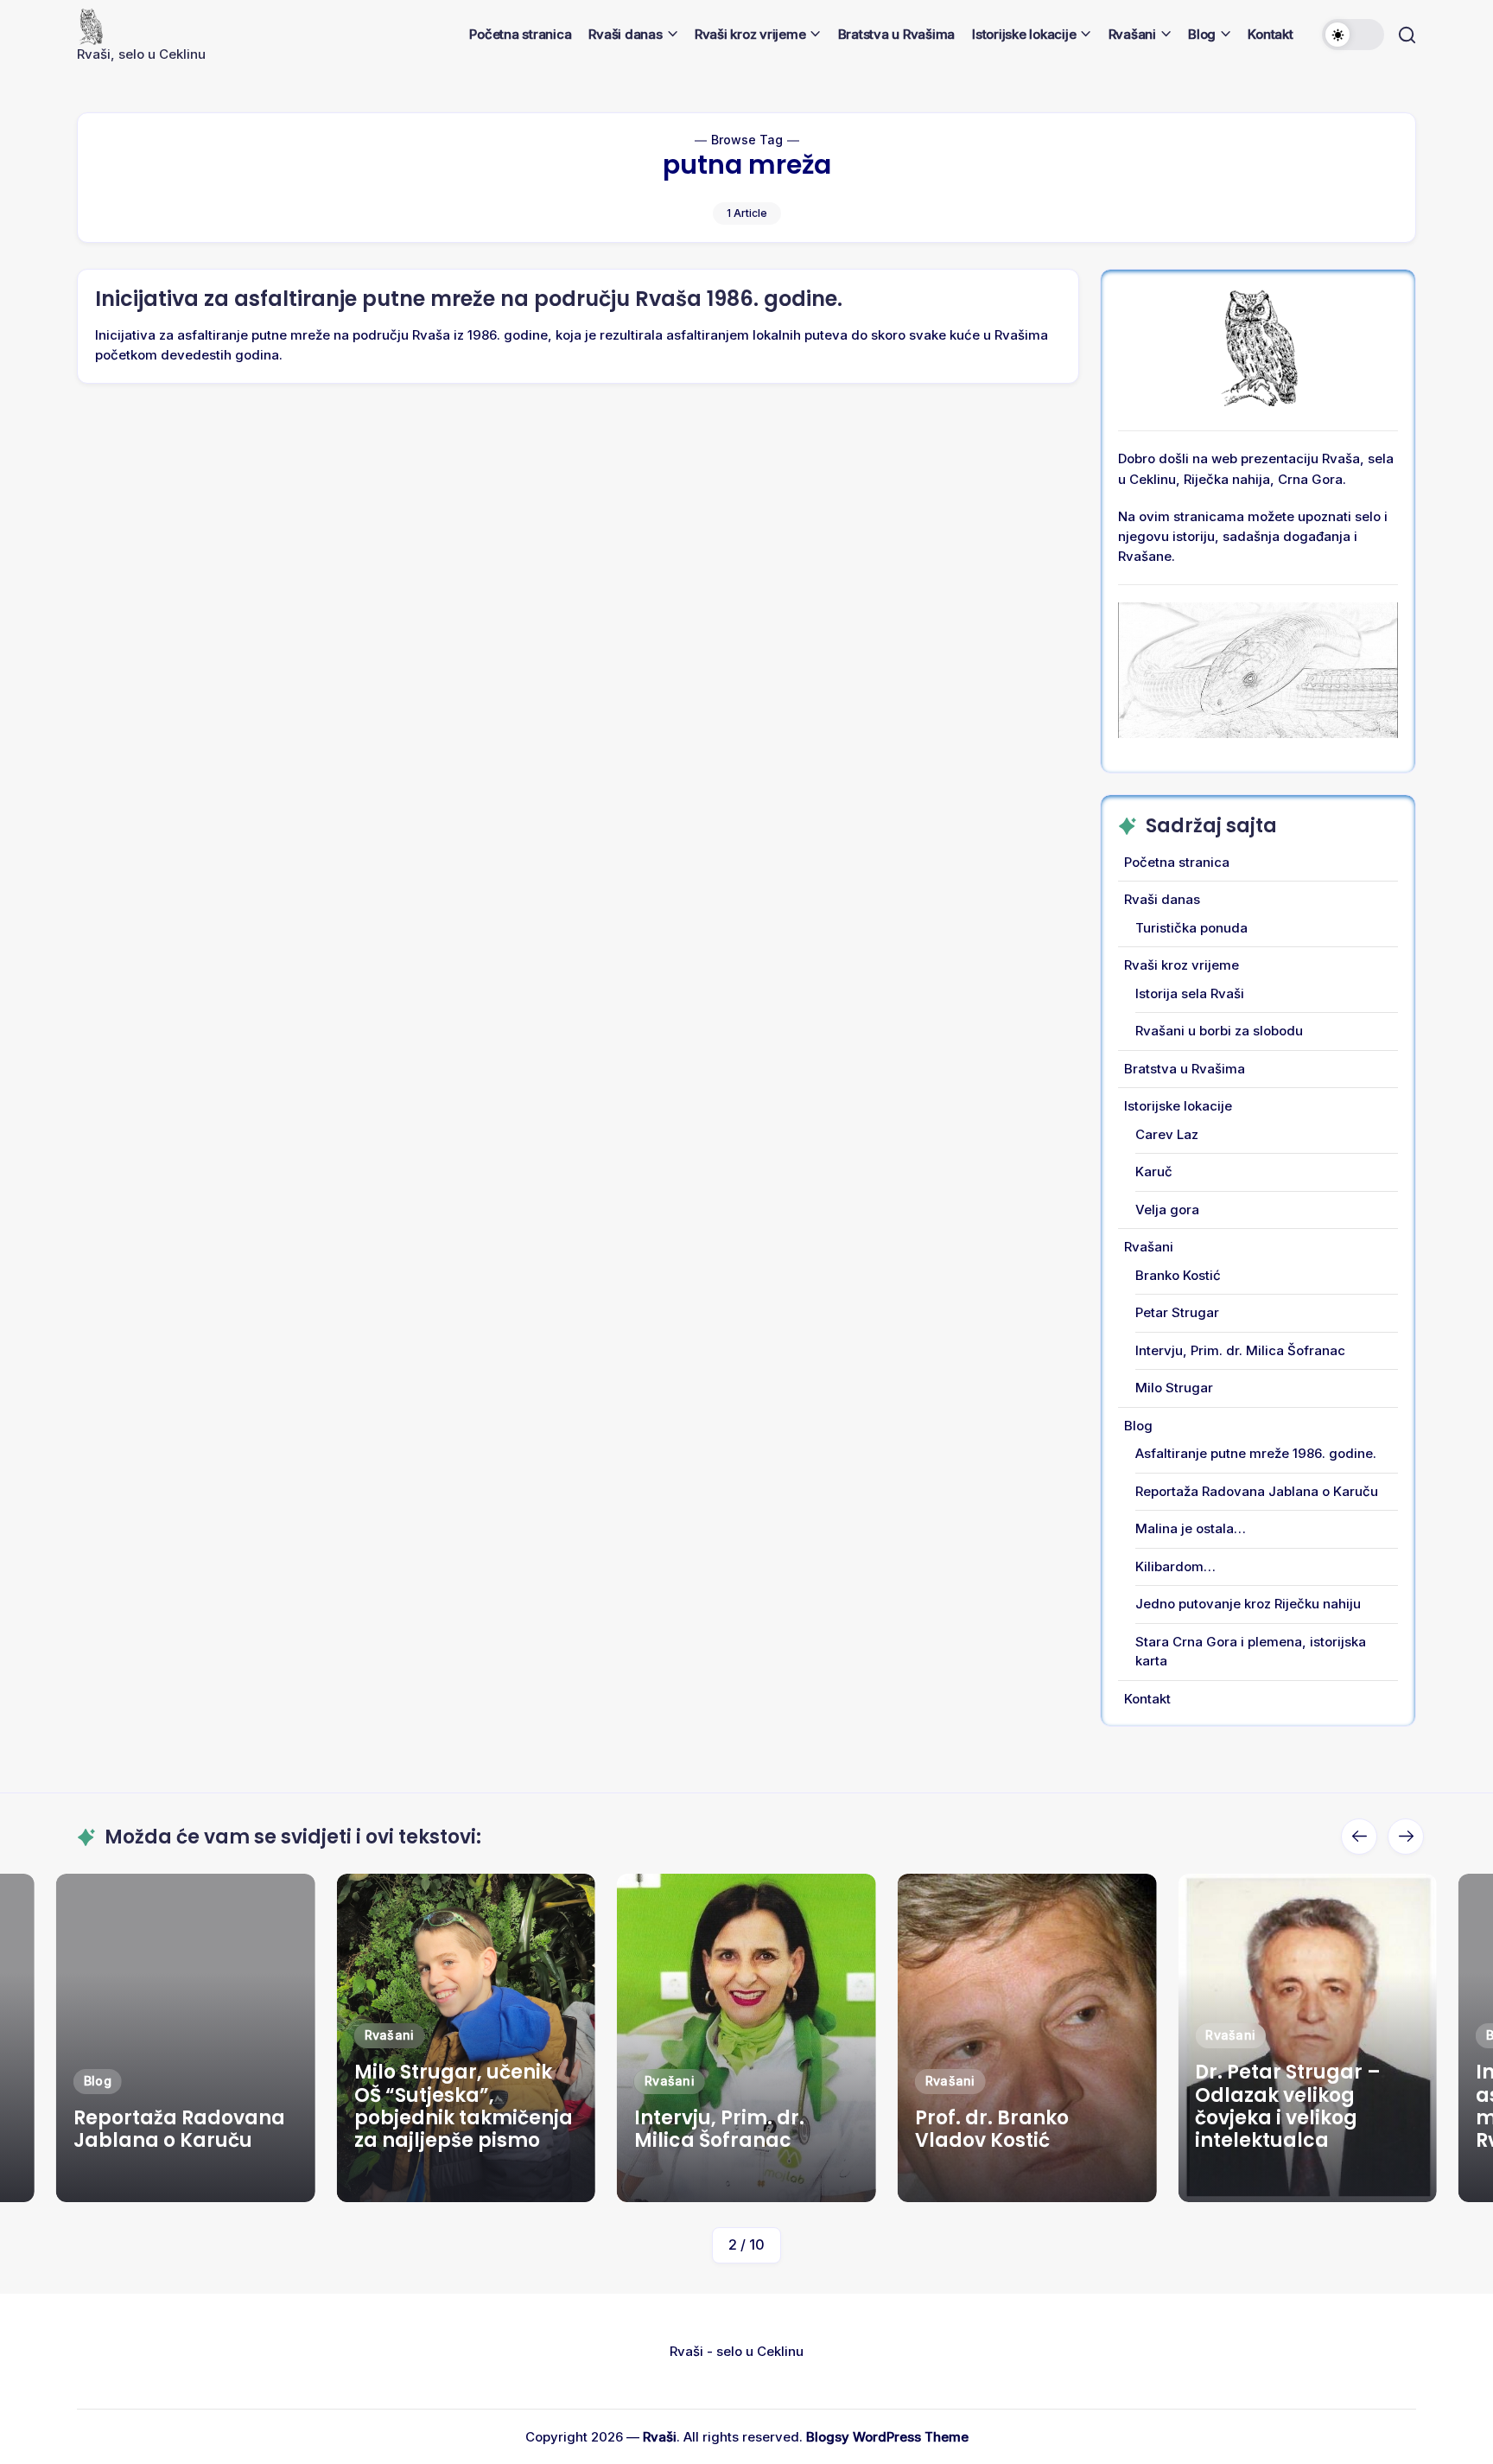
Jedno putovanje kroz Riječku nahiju (1248, 1604)
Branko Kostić (1178, 1275)
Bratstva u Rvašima (1185, 1069)
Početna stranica (1177, 862)
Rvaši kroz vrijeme (1182, 965)
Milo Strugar (1174, 1388)
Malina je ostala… (1191, 1528)
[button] (1353, 35)
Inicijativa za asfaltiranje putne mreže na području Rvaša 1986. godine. (469, 299)
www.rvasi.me (170, 2178)
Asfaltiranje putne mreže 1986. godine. (1256, 1453)
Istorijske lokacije (1178, 1106)
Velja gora (1167, 1210)
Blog (1138, 1426)
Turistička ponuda (1191, 928)
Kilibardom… (1175, 1566)
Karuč (1154, 1172)
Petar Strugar (1177, 1312)
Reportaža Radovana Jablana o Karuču (1257, 1491)
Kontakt (1147, 1699)
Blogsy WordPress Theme (887, 2437)
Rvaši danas (1162, 899)
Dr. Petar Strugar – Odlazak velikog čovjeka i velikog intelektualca (1008, 2106)
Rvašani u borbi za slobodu (1219, 1031)
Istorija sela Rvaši (1190, 993)
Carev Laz (1167, 1134)
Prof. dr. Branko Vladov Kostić (711, 2129)
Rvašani (1149, 1247)
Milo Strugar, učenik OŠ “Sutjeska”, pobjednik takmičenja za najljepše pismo (183, 2106)
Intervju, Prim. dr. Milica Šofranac (1240, 1350)
